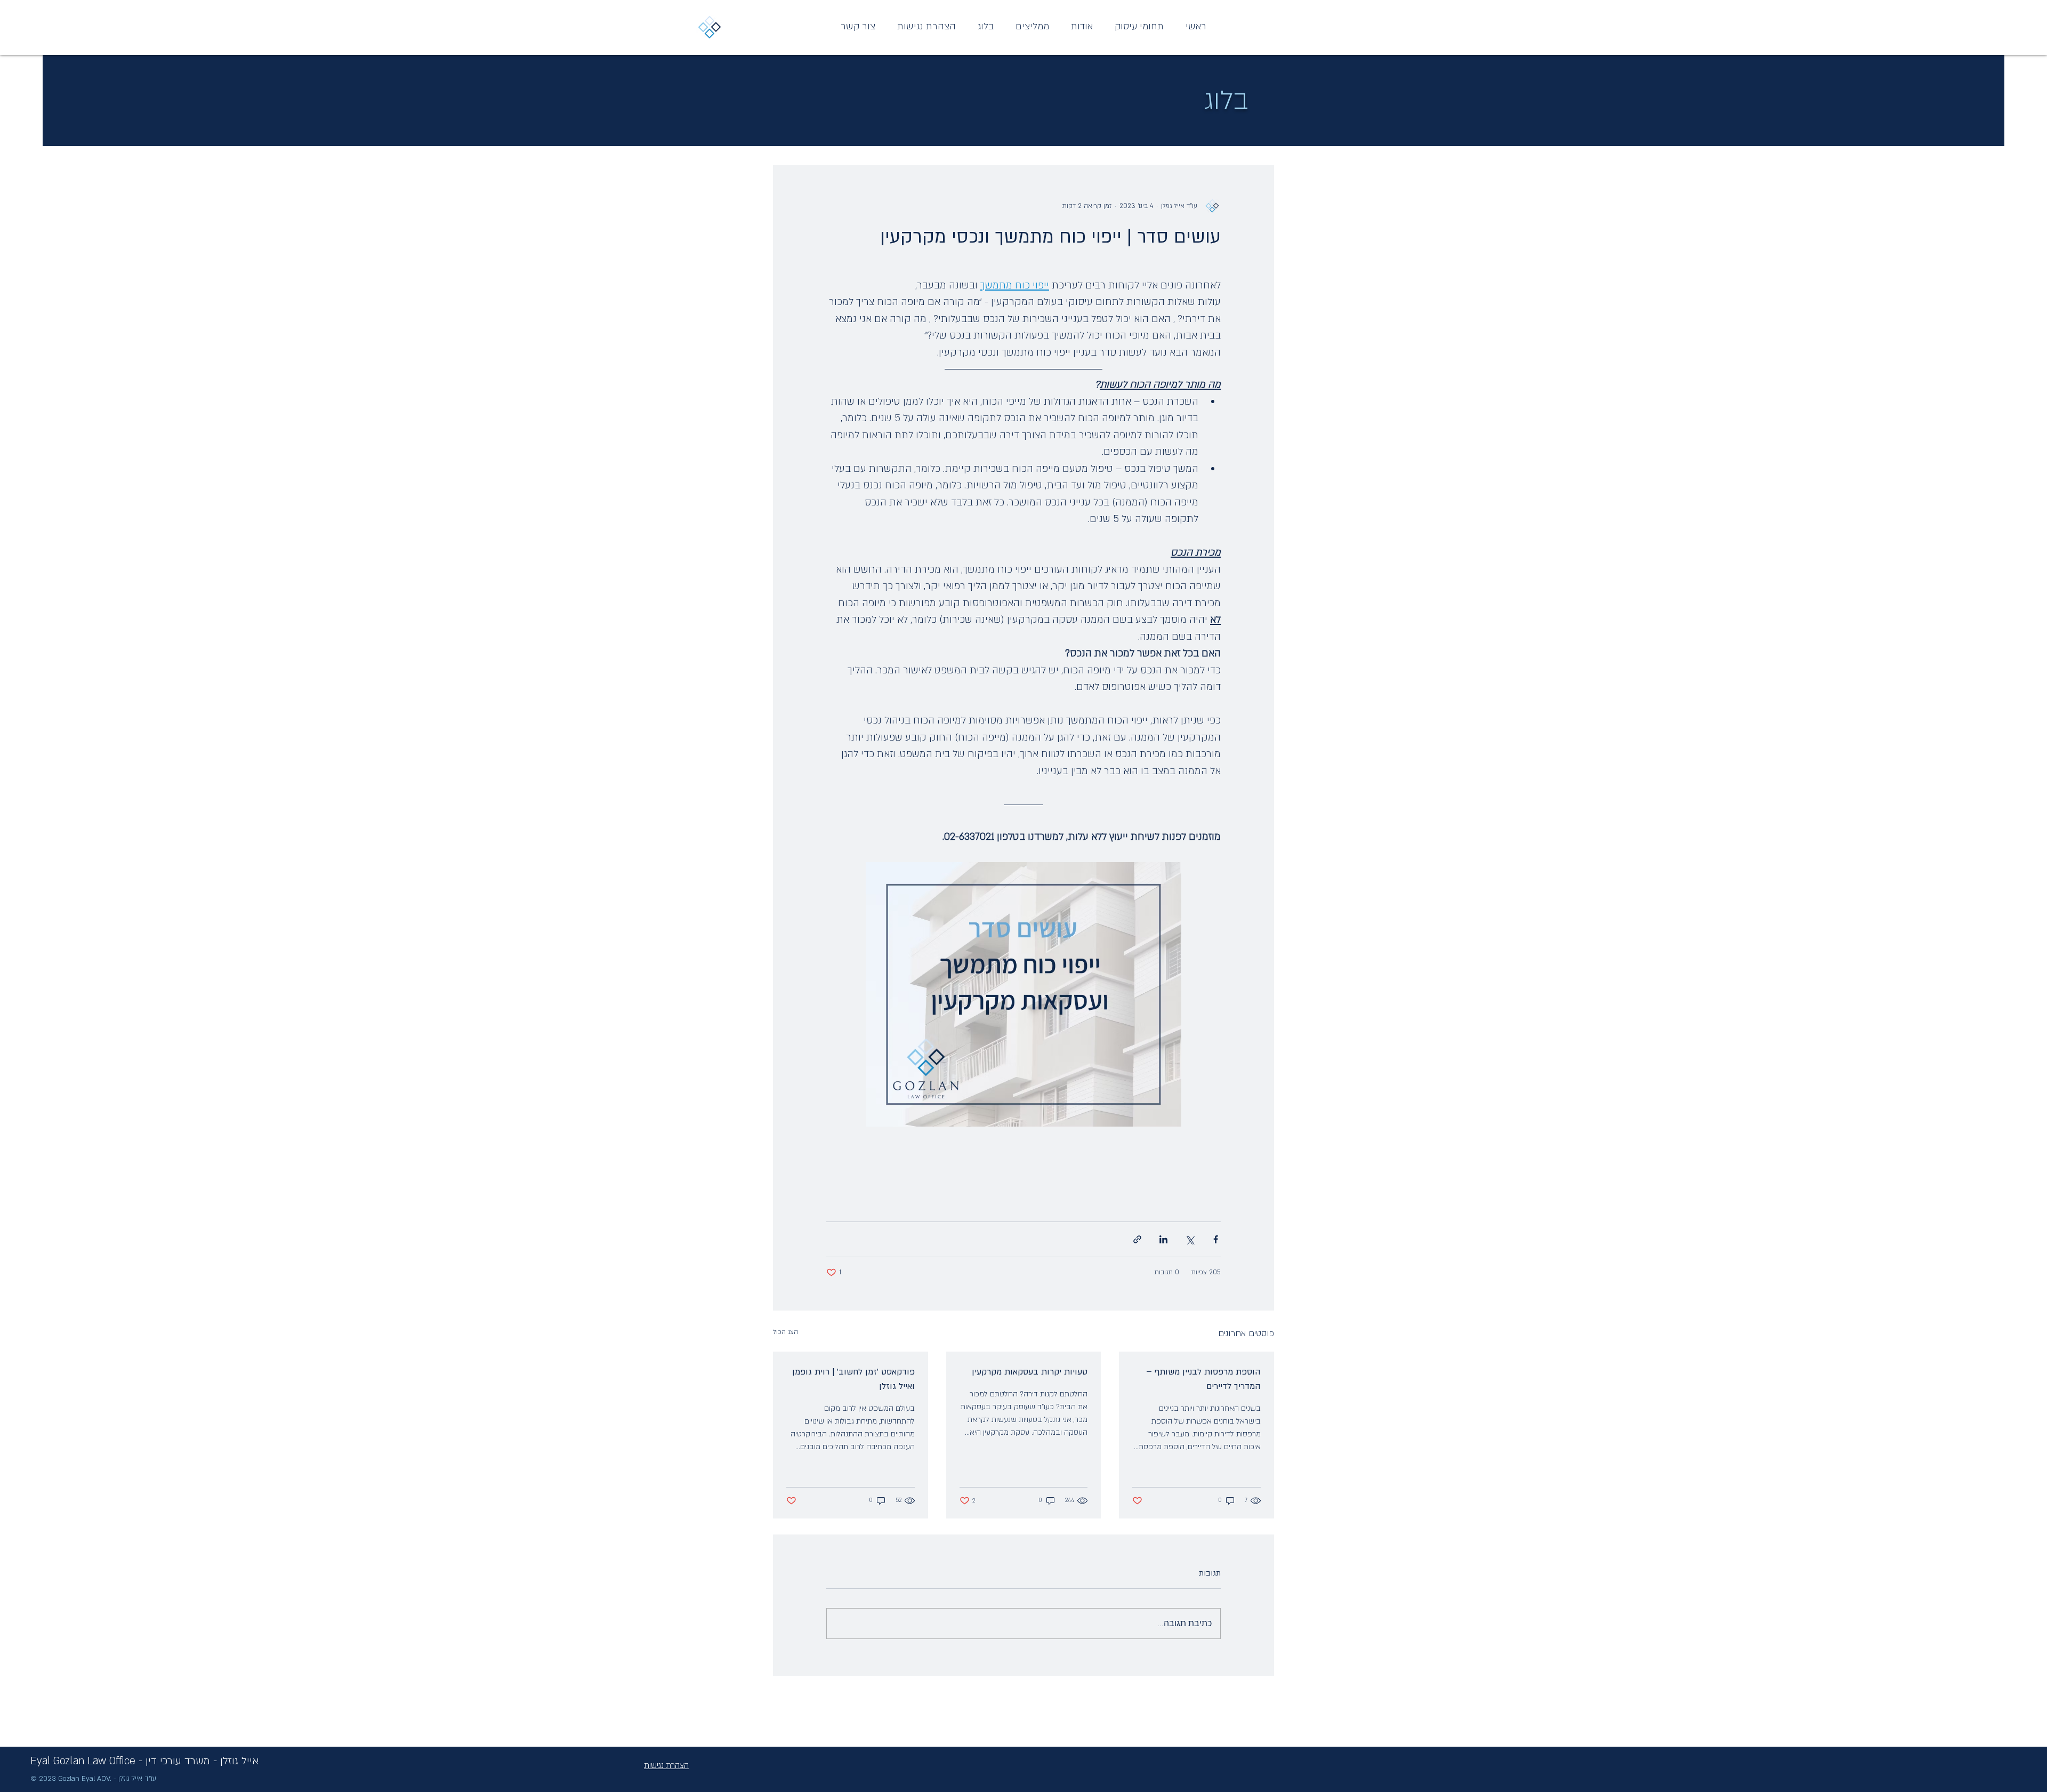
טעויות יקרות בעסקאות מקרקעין (1030, 1372)
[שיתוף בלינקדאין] (1163, 1239)
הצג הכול (785, 1332)
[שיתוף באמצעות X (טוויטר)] (1190, 1239)
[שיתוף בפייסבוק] (1216, 1239)
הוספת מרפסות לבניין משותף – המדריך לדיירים (1203, 1379)
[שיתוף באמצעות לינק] (1137, 1239)
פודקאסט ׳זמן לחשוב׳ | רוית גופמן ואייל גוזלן (853, 1379)
